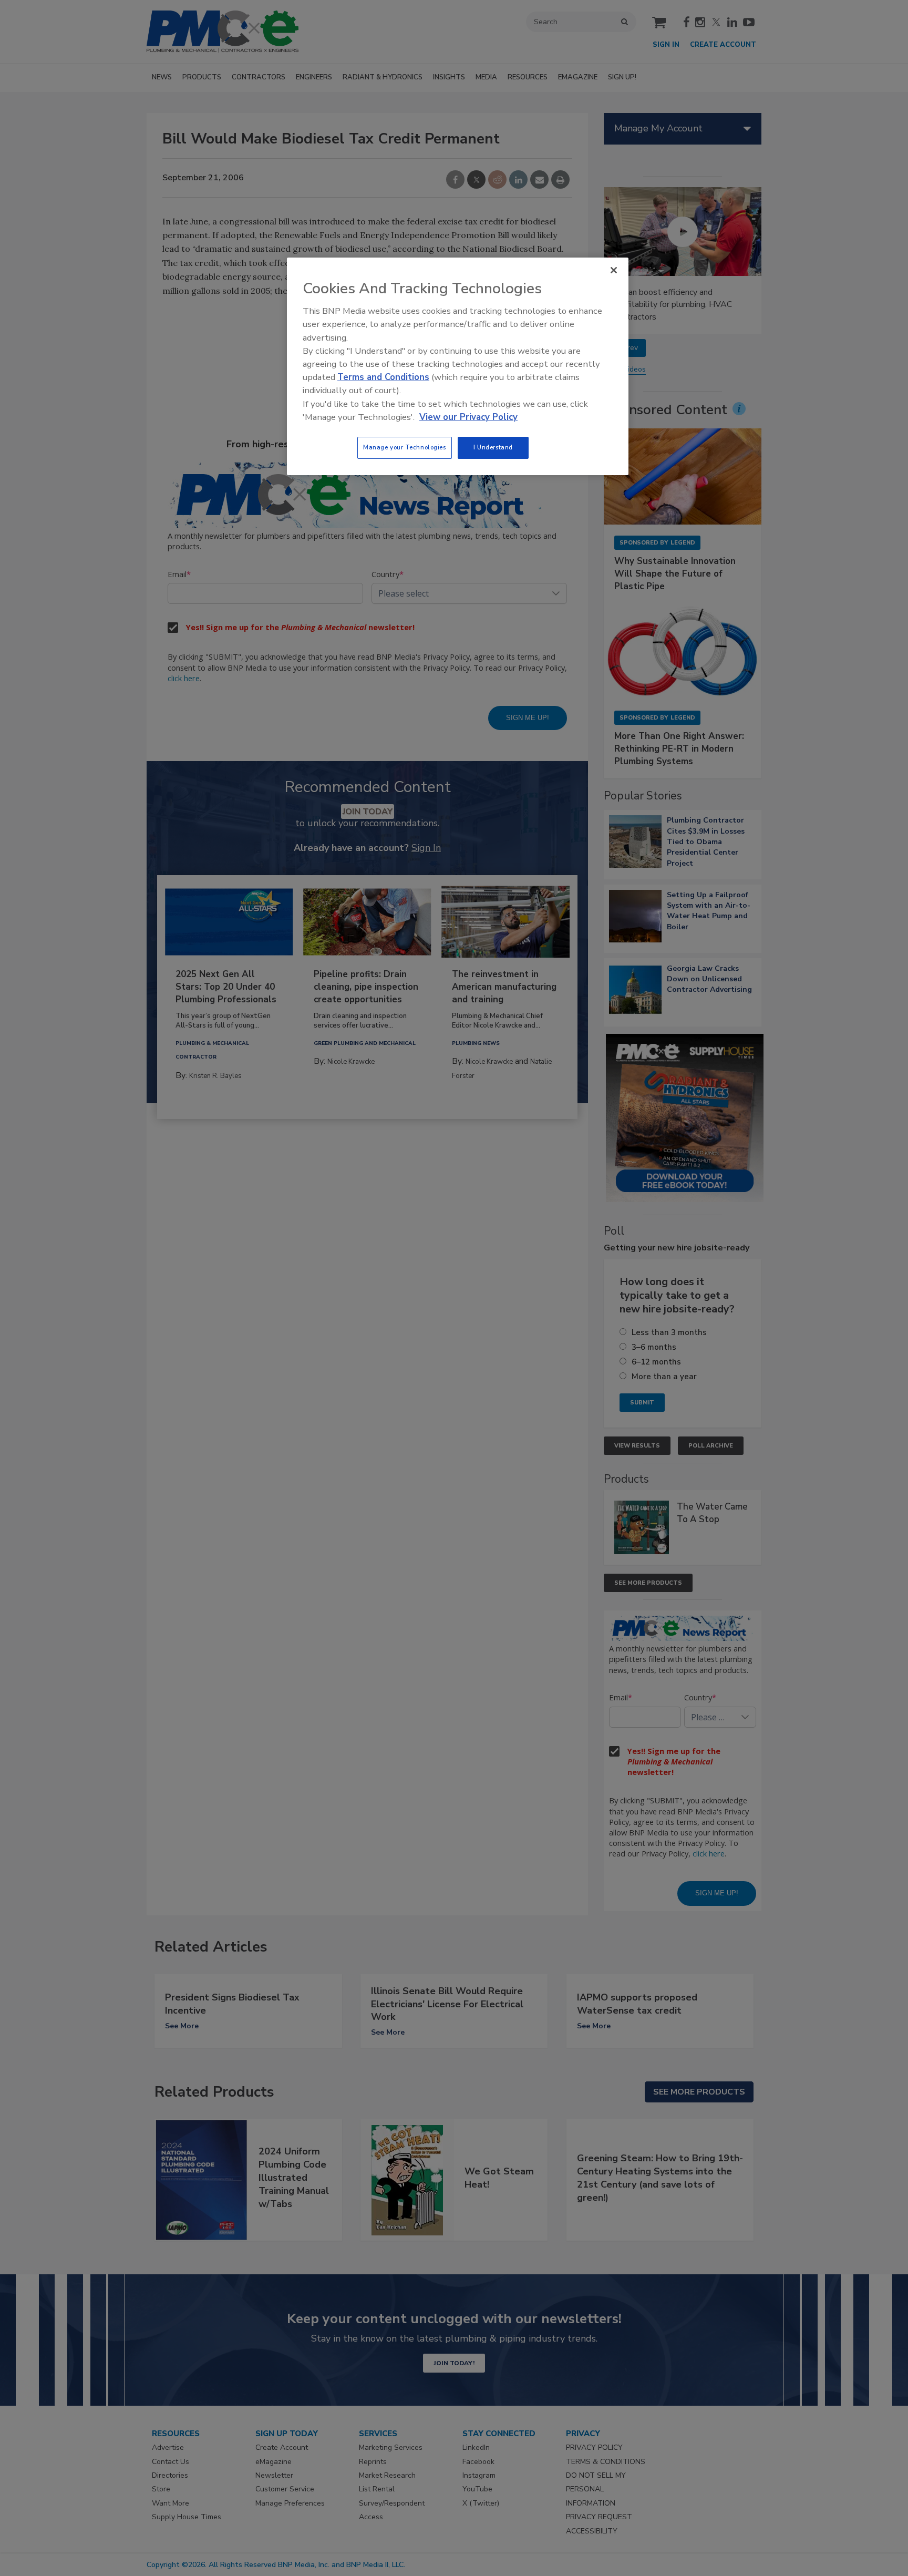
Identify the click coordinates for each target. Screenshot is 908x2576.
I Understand (493, 447)
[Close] (614, 270)
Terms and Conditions (383, 377)
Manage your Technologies (405, 447)
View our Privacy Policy (468, 417)
